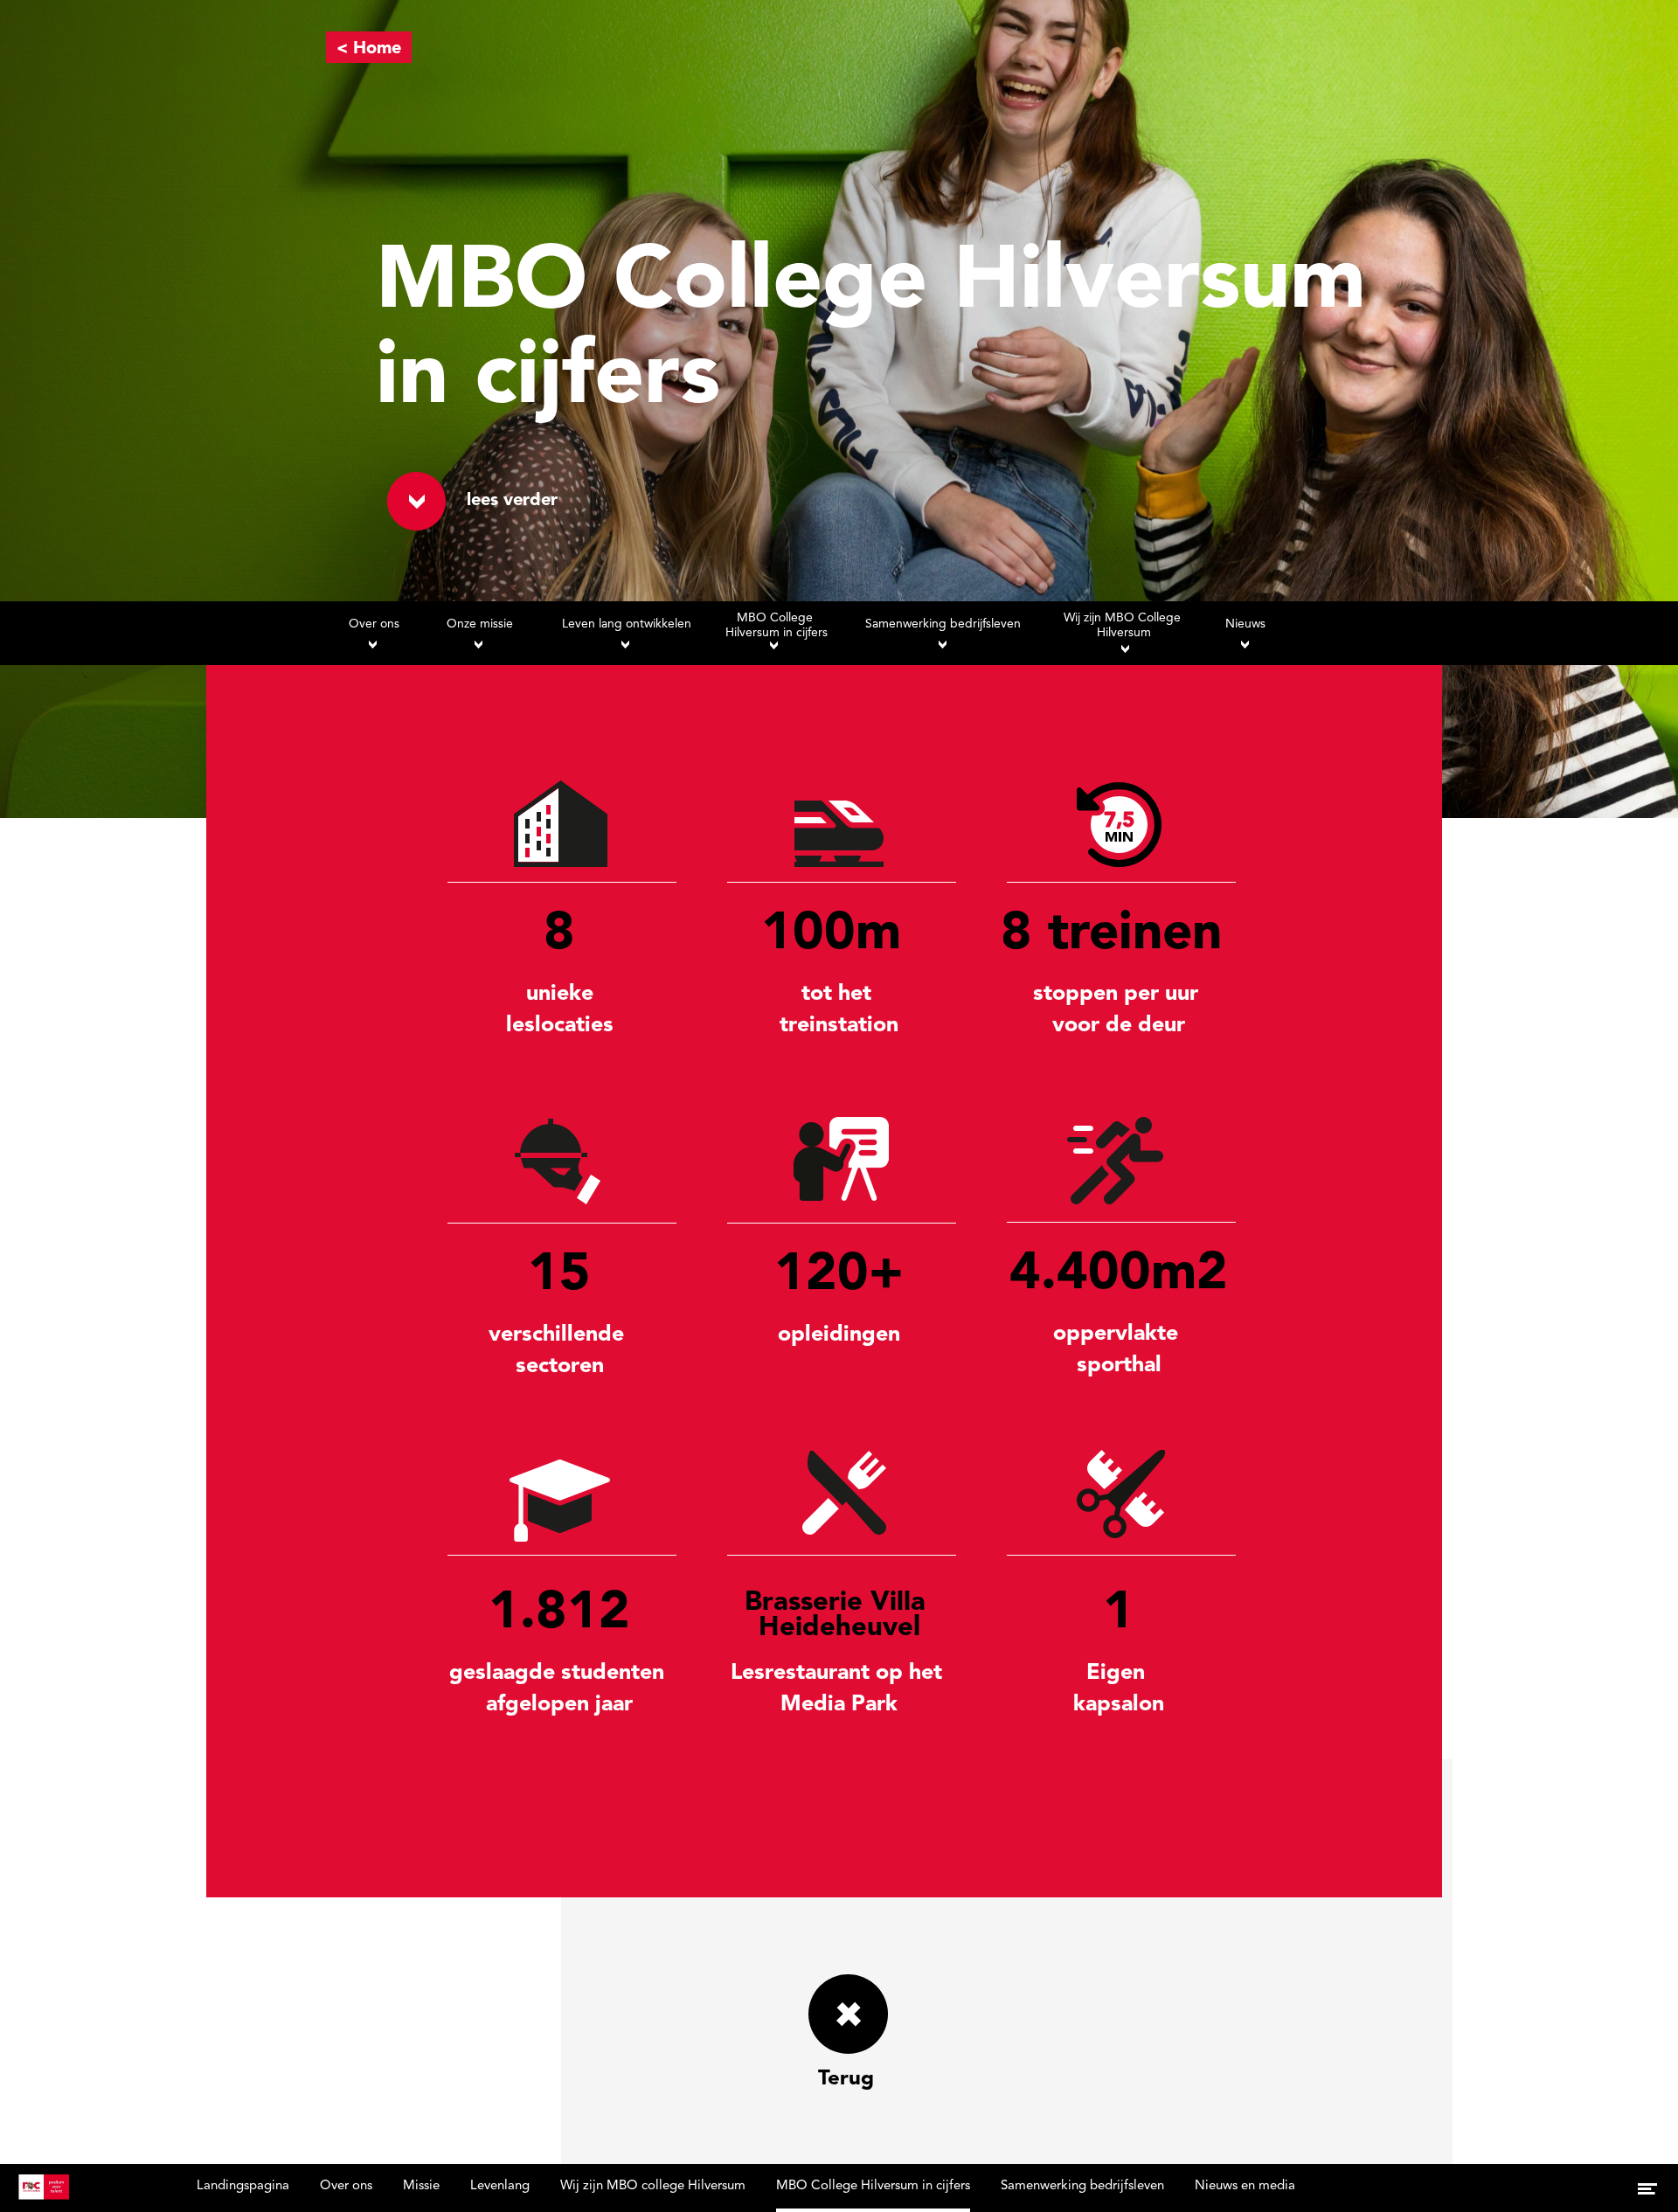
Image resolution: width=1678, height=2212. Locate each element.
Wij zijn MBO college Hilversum (653, 2186)
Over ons (346, 2186)
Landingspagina (243, 2186)
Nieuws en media (1245, 2186)
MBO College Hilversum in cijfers (873, 2186)
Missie (421, 2186)
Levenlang (500, 2186)
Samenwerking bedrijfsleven (1082, 2186)
